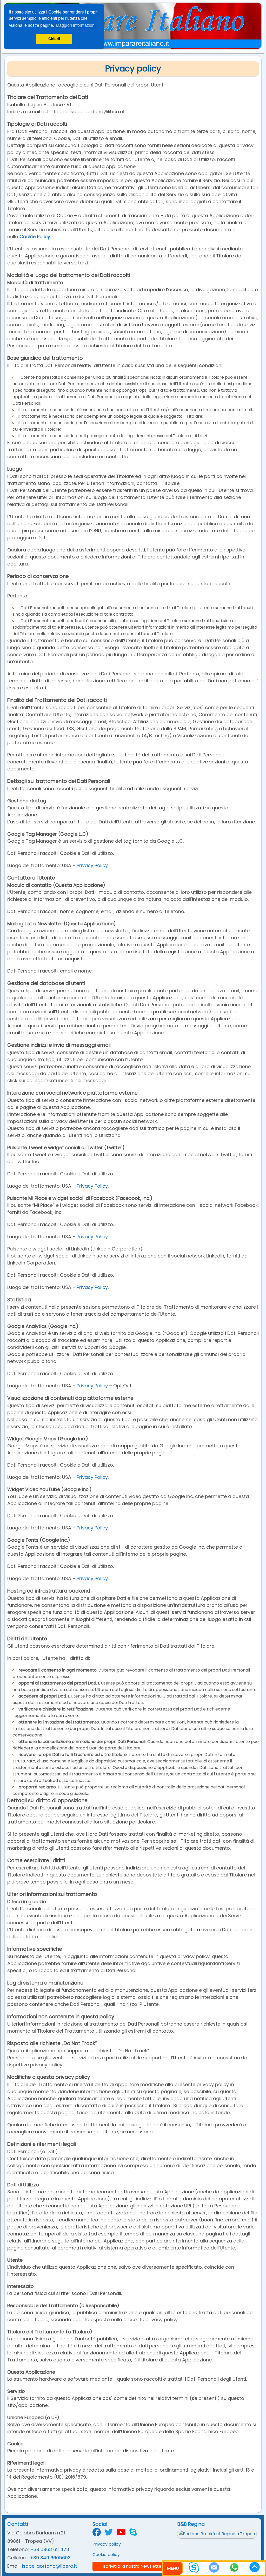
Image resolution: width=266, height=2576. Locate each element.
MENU (173, 2568)
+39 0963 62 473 (50, 2549)
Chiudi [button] (54, 39)
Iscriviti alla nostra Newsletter (133, 2566)
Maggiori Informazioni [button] (76, 25)
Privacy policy (107, 2544)
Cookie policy (106, 2555)
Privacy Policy (92, 865)
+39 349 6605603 (50, 2558)
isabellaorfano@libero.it (49, 2566)
